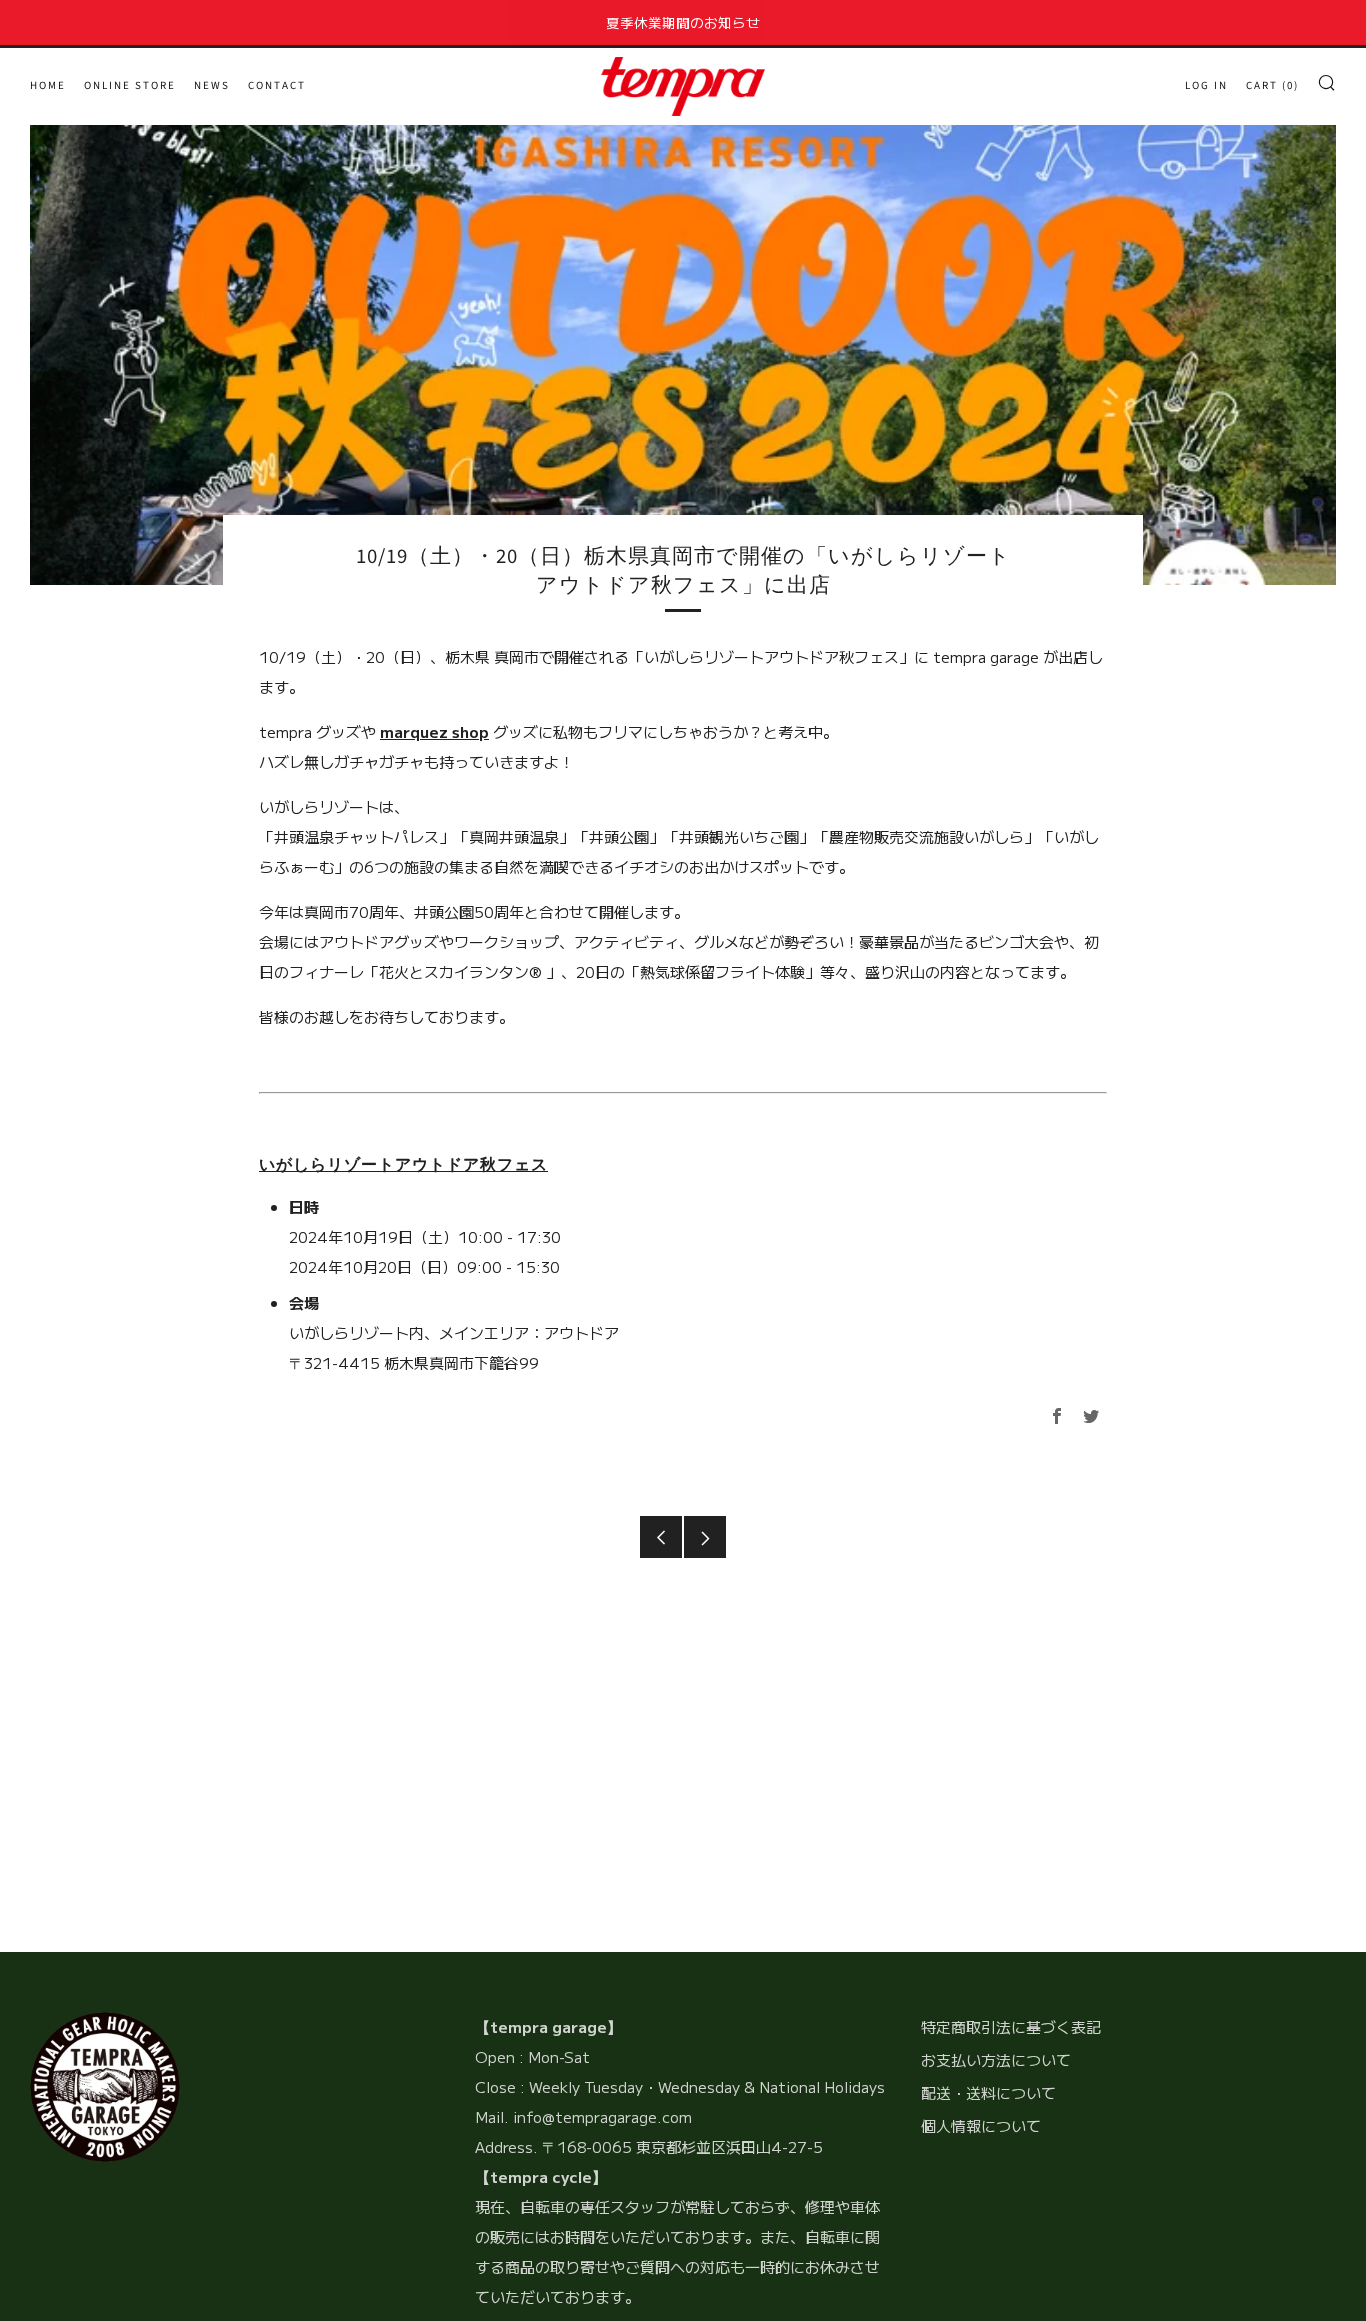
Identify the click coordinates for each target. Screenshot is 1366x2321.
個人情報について (981, 2125)
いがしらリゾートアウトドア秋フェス (403, 1165)
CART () (1272, 85)
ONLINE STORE (130, 85)
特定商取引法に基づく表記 (1011, 2026)
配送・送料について (988, 2092)
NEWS (212, 85)
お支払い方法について (996, 2059)
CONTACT (277, 85)
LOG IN (1206, 85)
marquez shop (434, 731)
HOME (48, 85)
